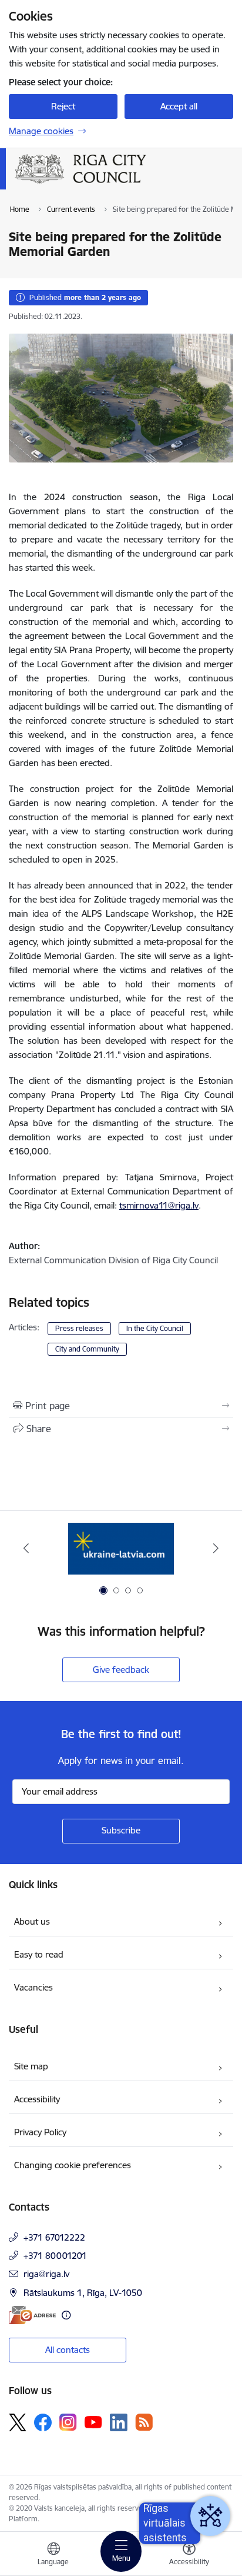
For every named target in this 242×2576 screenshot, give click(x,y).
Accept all (179, 106)
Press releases (79, 1328)
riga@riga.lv (46, 2274)
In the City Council (155, 1328)
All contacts (68, 2350)
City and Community (87, 1349)
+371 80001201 (55, 2256)
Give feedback (121, 1670)
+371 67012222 (54, 2237)
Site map (31, 2066)
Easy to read (39, 1954)
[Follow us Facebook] (43, 2422)
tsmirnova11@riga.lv (159, 1205)
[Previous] (26, 1548)
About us (32, 1921)
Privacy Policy (40, 2132)
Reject (63, 106)
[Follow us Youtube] (93, 2422)
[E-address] (32, 2315)
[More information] (66, 2315)
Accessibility (37, 2099)
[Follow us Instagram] (68, 2422)
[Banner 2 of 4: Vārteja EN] (121, 1548)
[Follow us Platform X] (18, 2422)
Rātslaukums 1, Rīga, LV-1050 (83, 2293)
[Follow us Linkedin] (119, 2422)
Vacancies (33, 1987)
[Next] (216, 1548)
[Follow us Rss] (144, 2422)
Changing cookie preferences (73, 2165)
